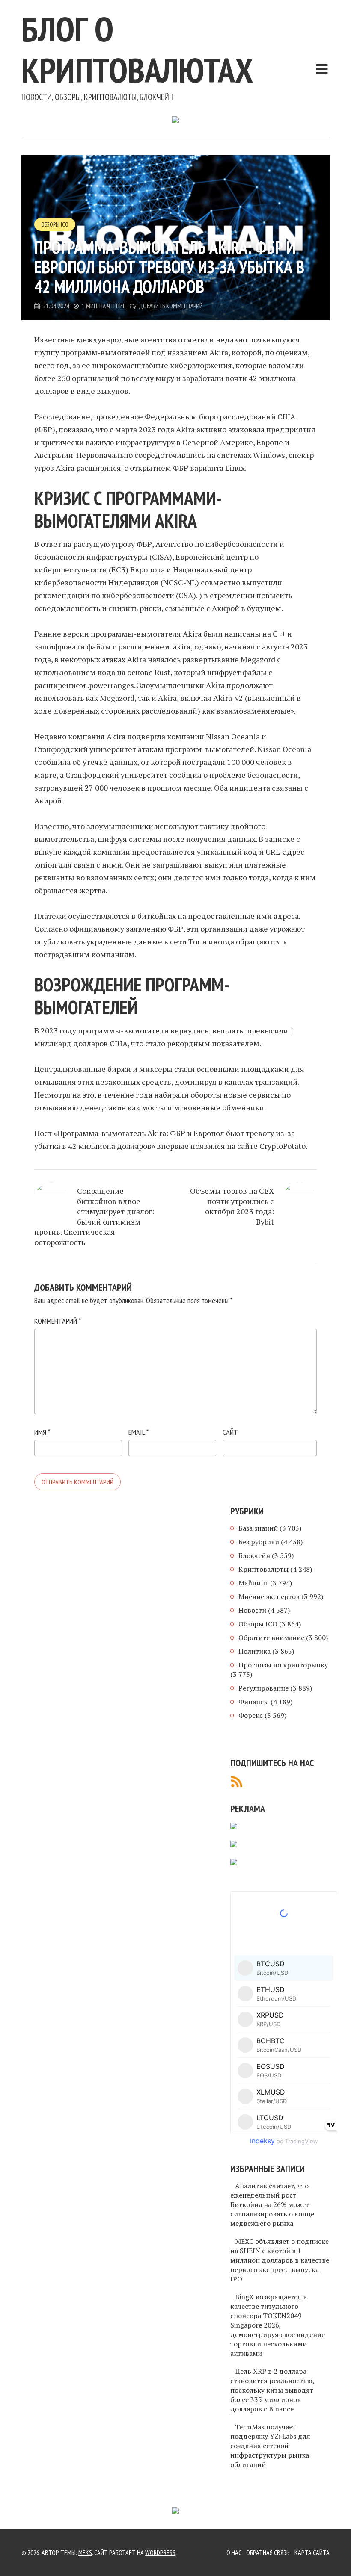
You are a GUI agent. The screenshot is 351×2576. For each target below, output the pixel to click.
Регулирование (263, 1688)
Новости (252, 1610)
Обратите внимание (271, 1638)
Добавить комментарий (171, 306)
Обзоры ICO (55, 224)
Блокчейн (254, 1555)
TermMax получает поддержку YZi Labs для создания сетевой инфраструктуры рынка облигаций (270, 2446)
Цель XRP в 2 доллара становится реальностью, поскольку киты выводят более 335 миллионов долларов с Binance (272, 2390)
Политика (254, 1651)
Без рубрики (259, 1542)
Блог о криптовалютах (137, 49)
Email (138, 1432)
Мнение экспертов (269, 1596)
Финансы (254, 1702)
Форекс (251, 1715)
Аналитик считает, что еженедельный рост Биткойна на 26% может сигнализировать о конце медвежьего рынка (272, 2204)
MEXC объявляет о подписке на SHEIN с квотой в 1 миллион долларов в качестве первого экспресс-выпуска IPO (280, 2260)
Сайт (230, 1432)
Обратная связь (268, 2552)
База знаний (258, 1528)
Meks (85, 2552)
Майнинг (253, 1583)
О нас (234, 2552)
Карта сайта (312, 2552)
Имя (42, 1432)
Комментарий (58, 1321)
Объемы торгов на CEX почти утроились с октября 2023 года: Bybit (232, 1206)
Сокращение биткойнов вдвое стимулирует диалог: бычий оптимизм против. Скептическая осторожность (94, 1216)
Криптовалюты (263, 1569)
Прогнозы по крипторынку (283, 1665)
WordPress (160, 2552)
